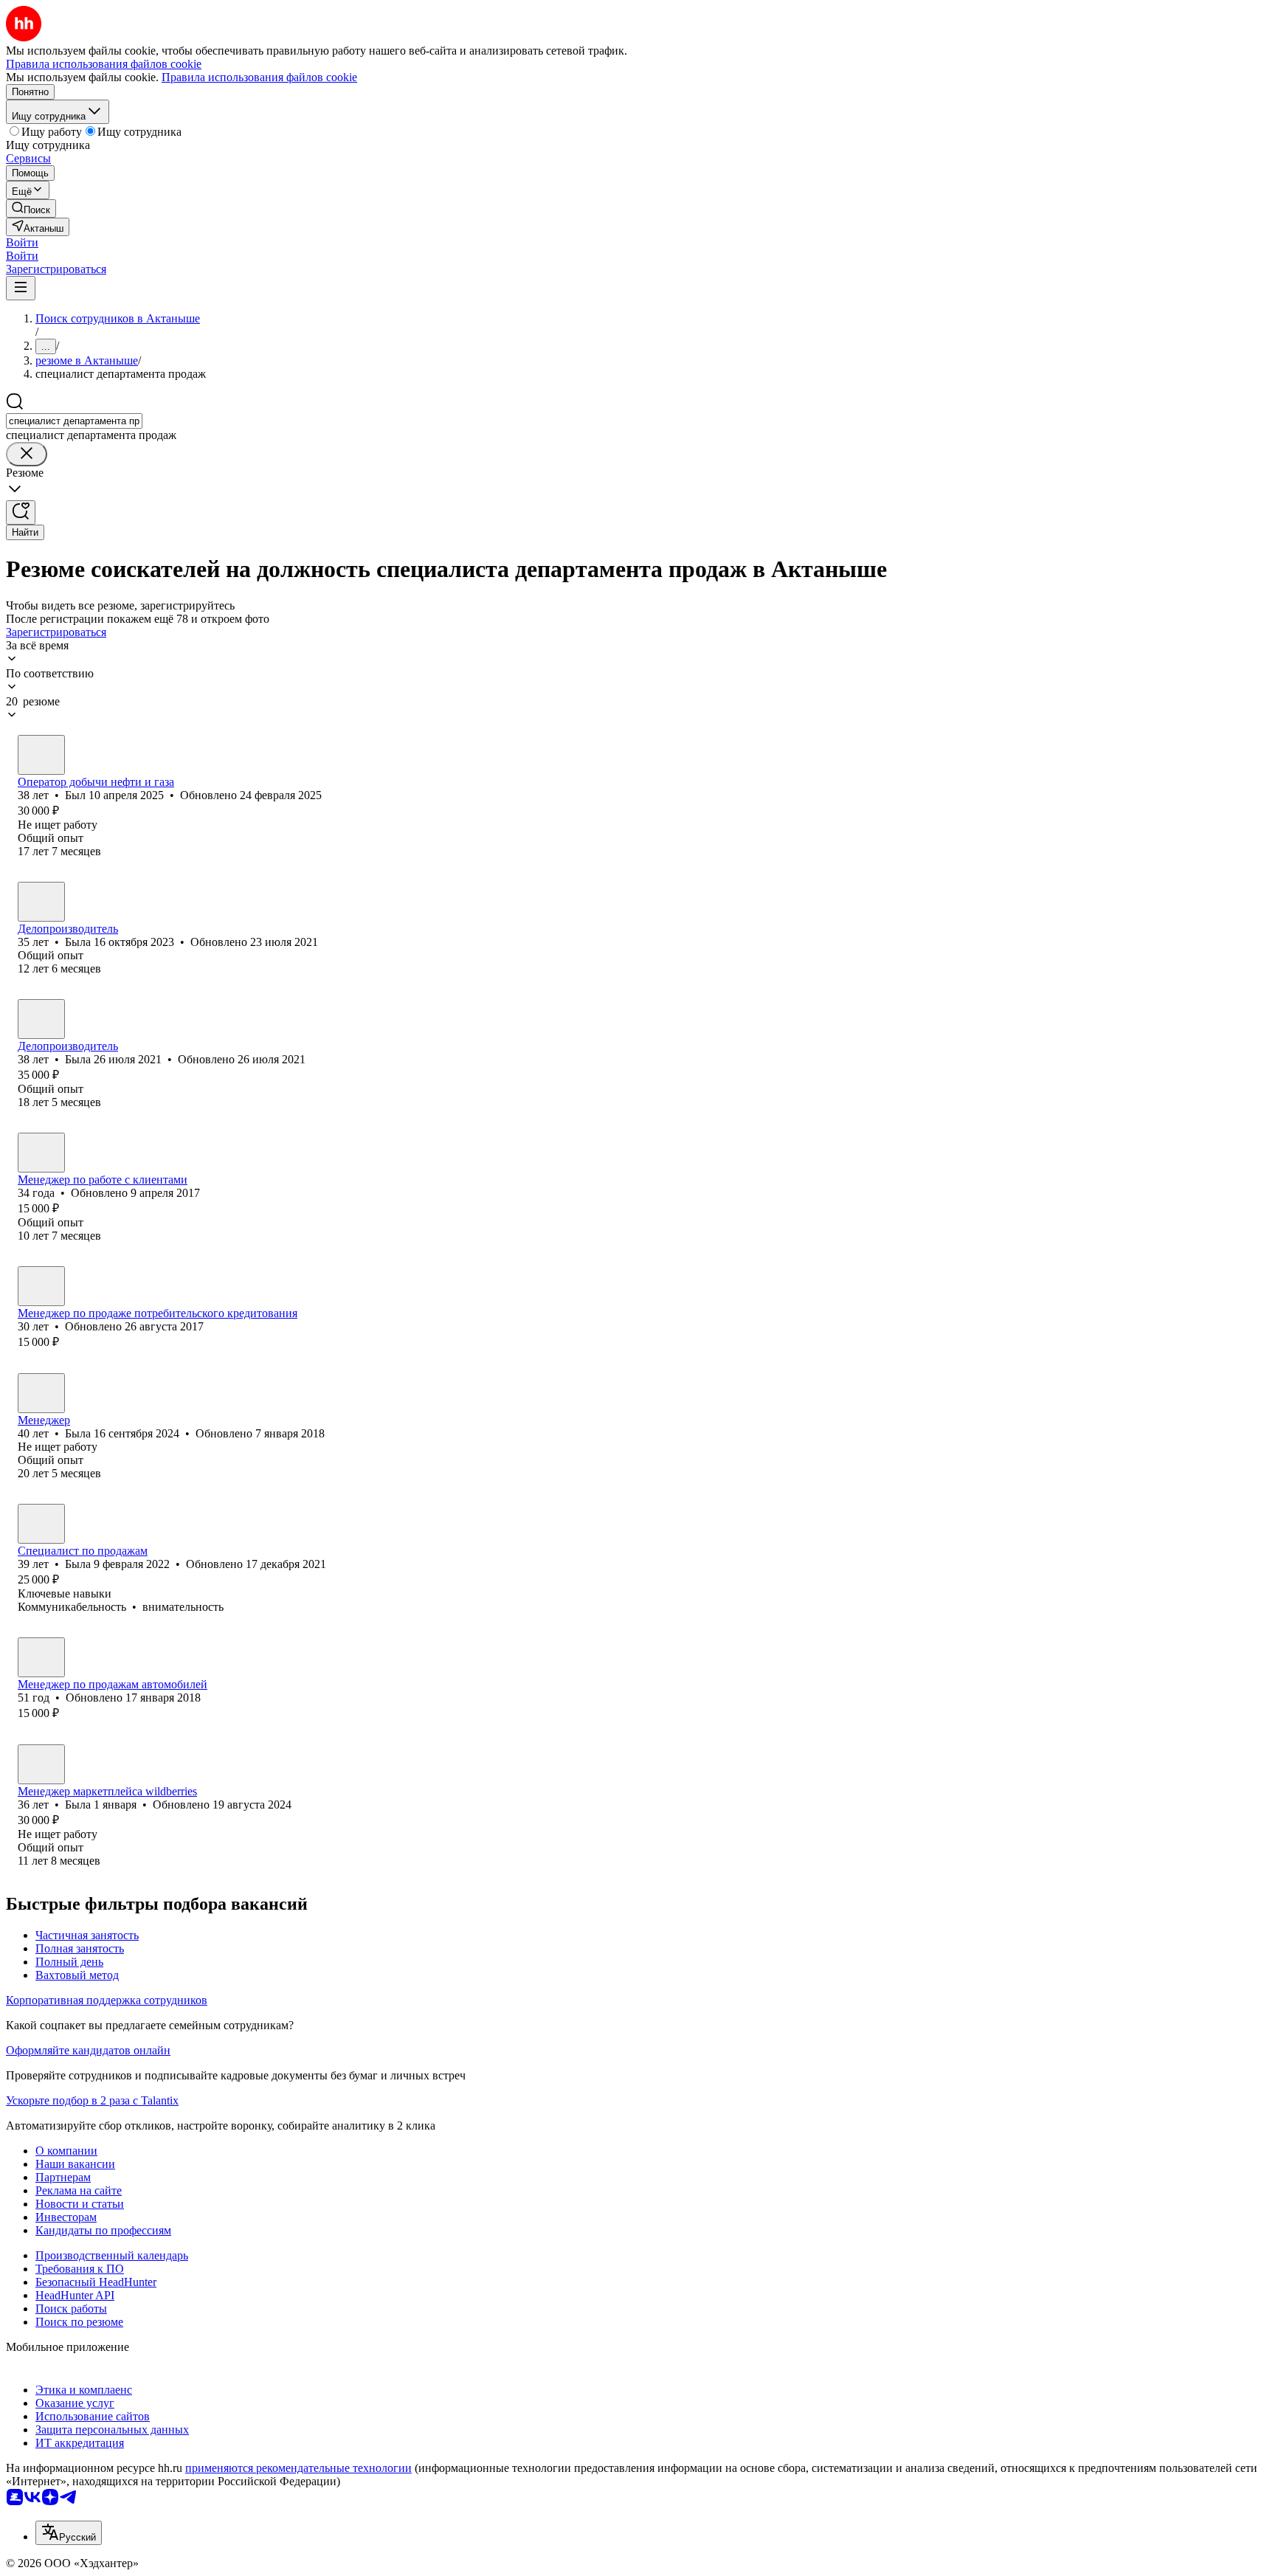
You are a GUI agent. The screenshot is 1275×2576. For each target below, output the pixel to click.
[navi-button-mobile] (21, 288)
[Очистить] (27, 454)
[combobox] (74, 421)
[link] (31, 208)
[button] (22, 242)
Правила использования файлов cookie (259, 77)
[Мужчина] (41, 755)
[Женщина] (41, 902)
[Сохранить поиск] (21, 512)
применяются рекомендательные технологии (298, 2468)
